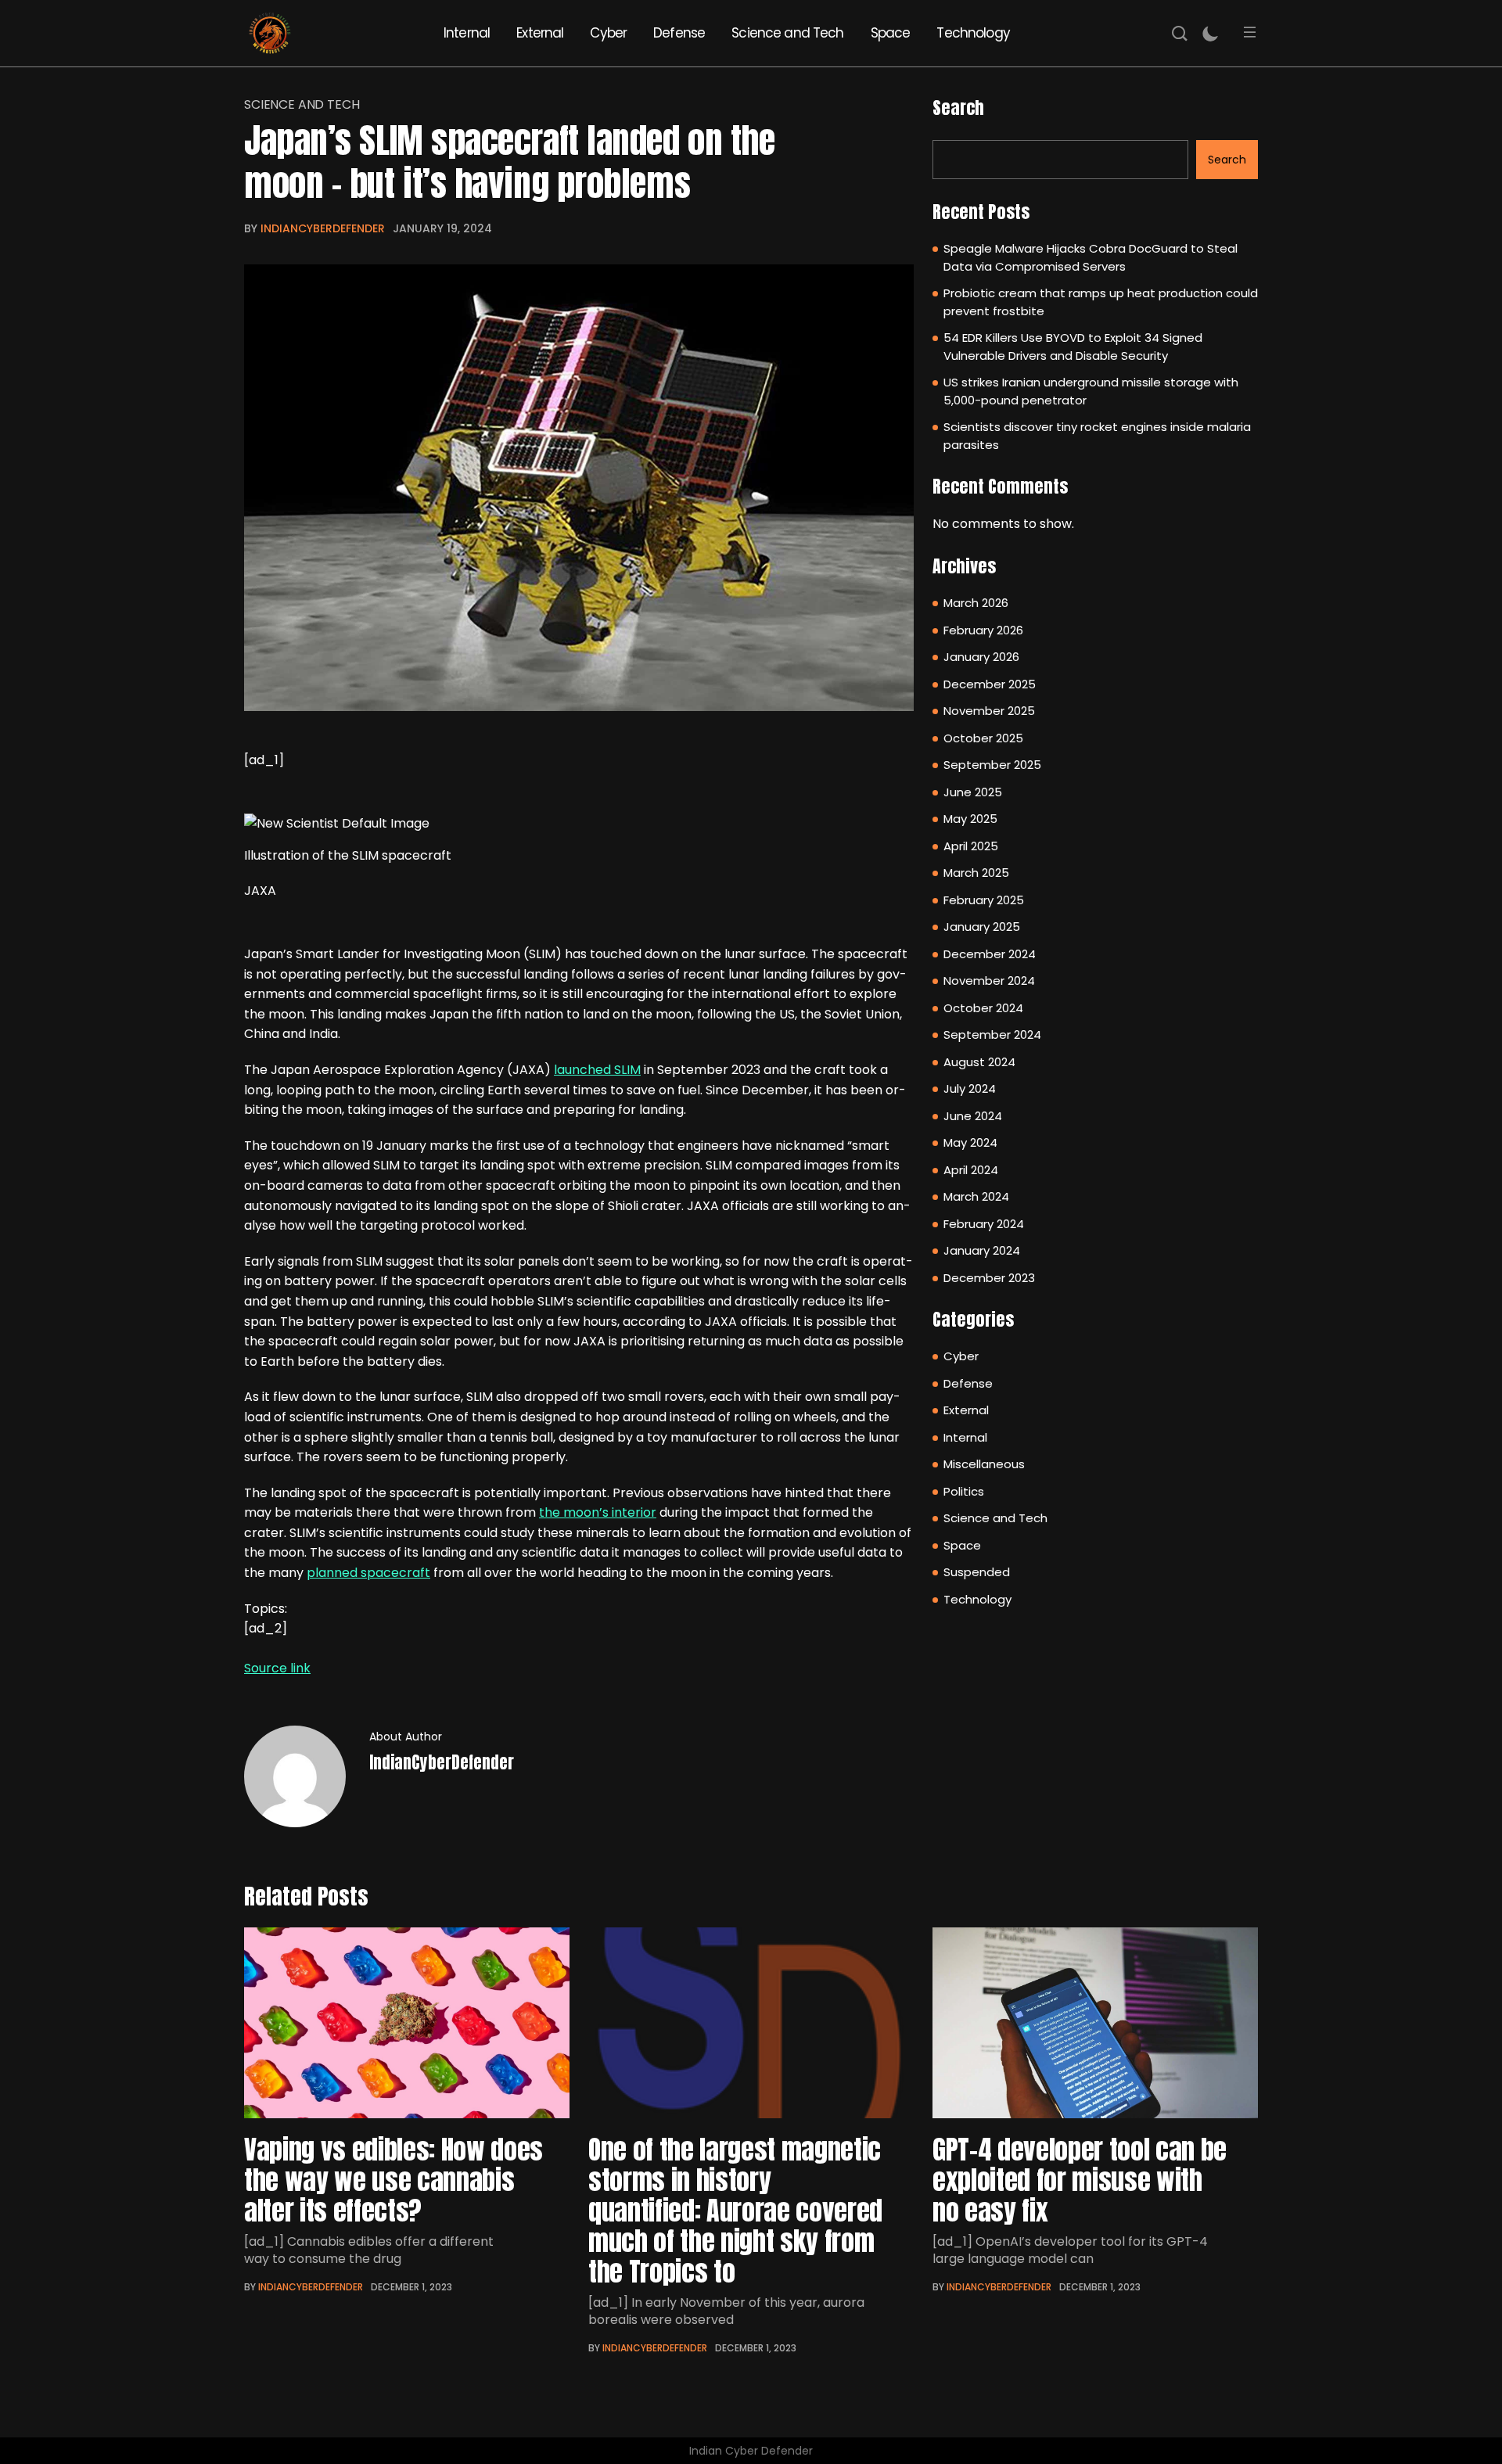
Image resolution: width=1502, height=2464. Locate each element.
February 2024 (984, 1224)
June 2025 (973, 792)
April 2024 (971, 1170)
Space (891, 33)
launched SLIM (597, 1070)
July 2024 (970, 1088)
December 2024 (990, 954)
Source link (277, 1668)
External (540, 33)
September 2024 (992, 1034)
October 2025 (983, 738)
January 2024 (982, 1250)
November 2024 (989, 981)
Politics (964, 1491)
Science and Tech (787, 33)
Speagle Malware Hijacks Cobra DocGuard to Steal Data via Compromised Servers (1091, 257)
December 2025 (990, 684)
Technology (973, 33)
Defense (679, 33)
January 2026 (981, 657)
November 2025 (989, 711)
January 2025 (982, 927)
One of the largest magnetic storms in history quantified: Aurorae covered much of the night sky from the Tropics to (735, 2210)
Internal (467, 33)
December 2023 (989, 1278)
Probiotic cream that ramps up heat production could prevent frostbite (1101, 302)
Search (958, 108)
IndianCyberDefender (323, 228)
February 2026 (983, 630)
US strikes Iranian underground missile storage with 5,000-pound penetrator (1091, 391)
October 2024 (983, 1008)
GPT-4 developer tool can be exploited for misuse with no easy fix (1080, 2180)
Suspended (977, 1572)
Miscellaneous (984, 1464)
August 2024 (979, 1062)
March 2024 (976, 1196)
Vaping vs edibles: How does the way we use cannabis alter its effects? (393, 2180)
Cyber (608, 33)
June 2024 (973, 1116)
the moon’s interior (598, 1512)
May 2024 (970, 1142)
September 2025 (992, 765)
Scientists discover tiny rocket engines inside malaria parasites (1097, 436)
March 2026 (976, 603)
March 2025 (976, 873)
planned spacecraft (368, 1573)
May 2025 (970, 819)
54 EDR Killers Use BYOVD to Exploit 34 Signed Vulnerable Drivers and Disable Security (1073, 347)
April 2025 (971, 846)
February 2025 (984, 900)
